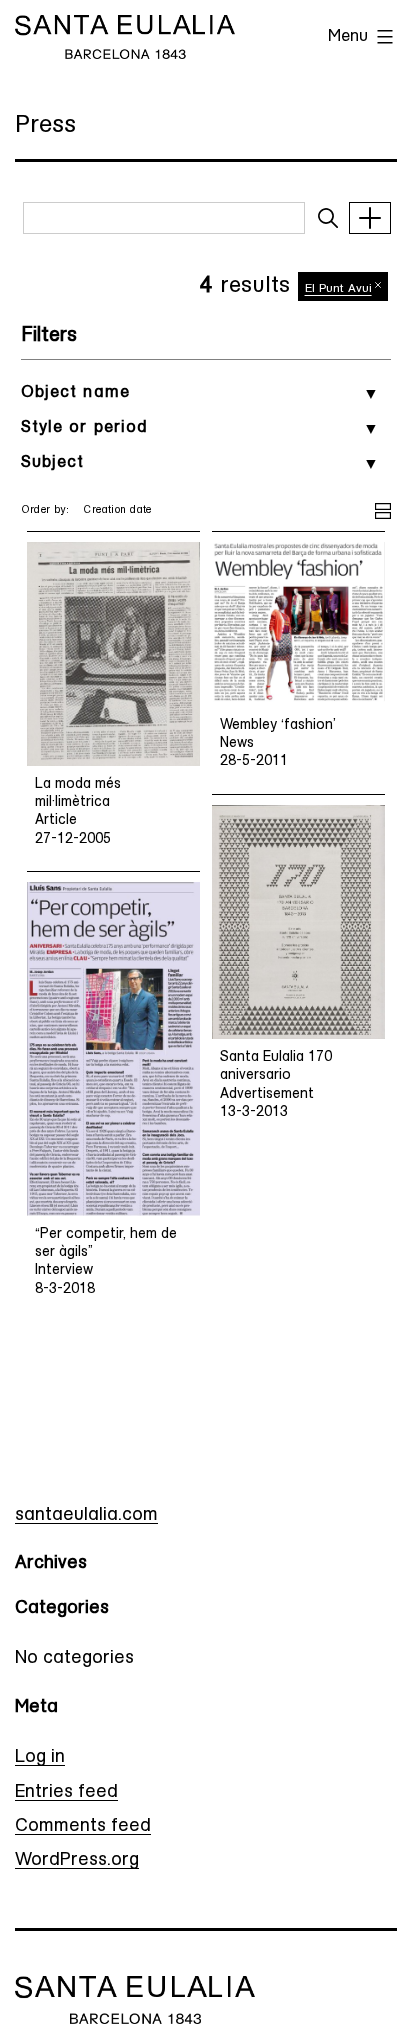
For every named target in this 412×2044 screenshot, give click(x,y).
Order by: (45, 510)
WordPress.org (77, 1861)
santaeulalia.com (86, 1516)
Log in (40, 1758)
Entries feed (66, 1793)
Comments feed (83, 1827)
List (383, 508)
